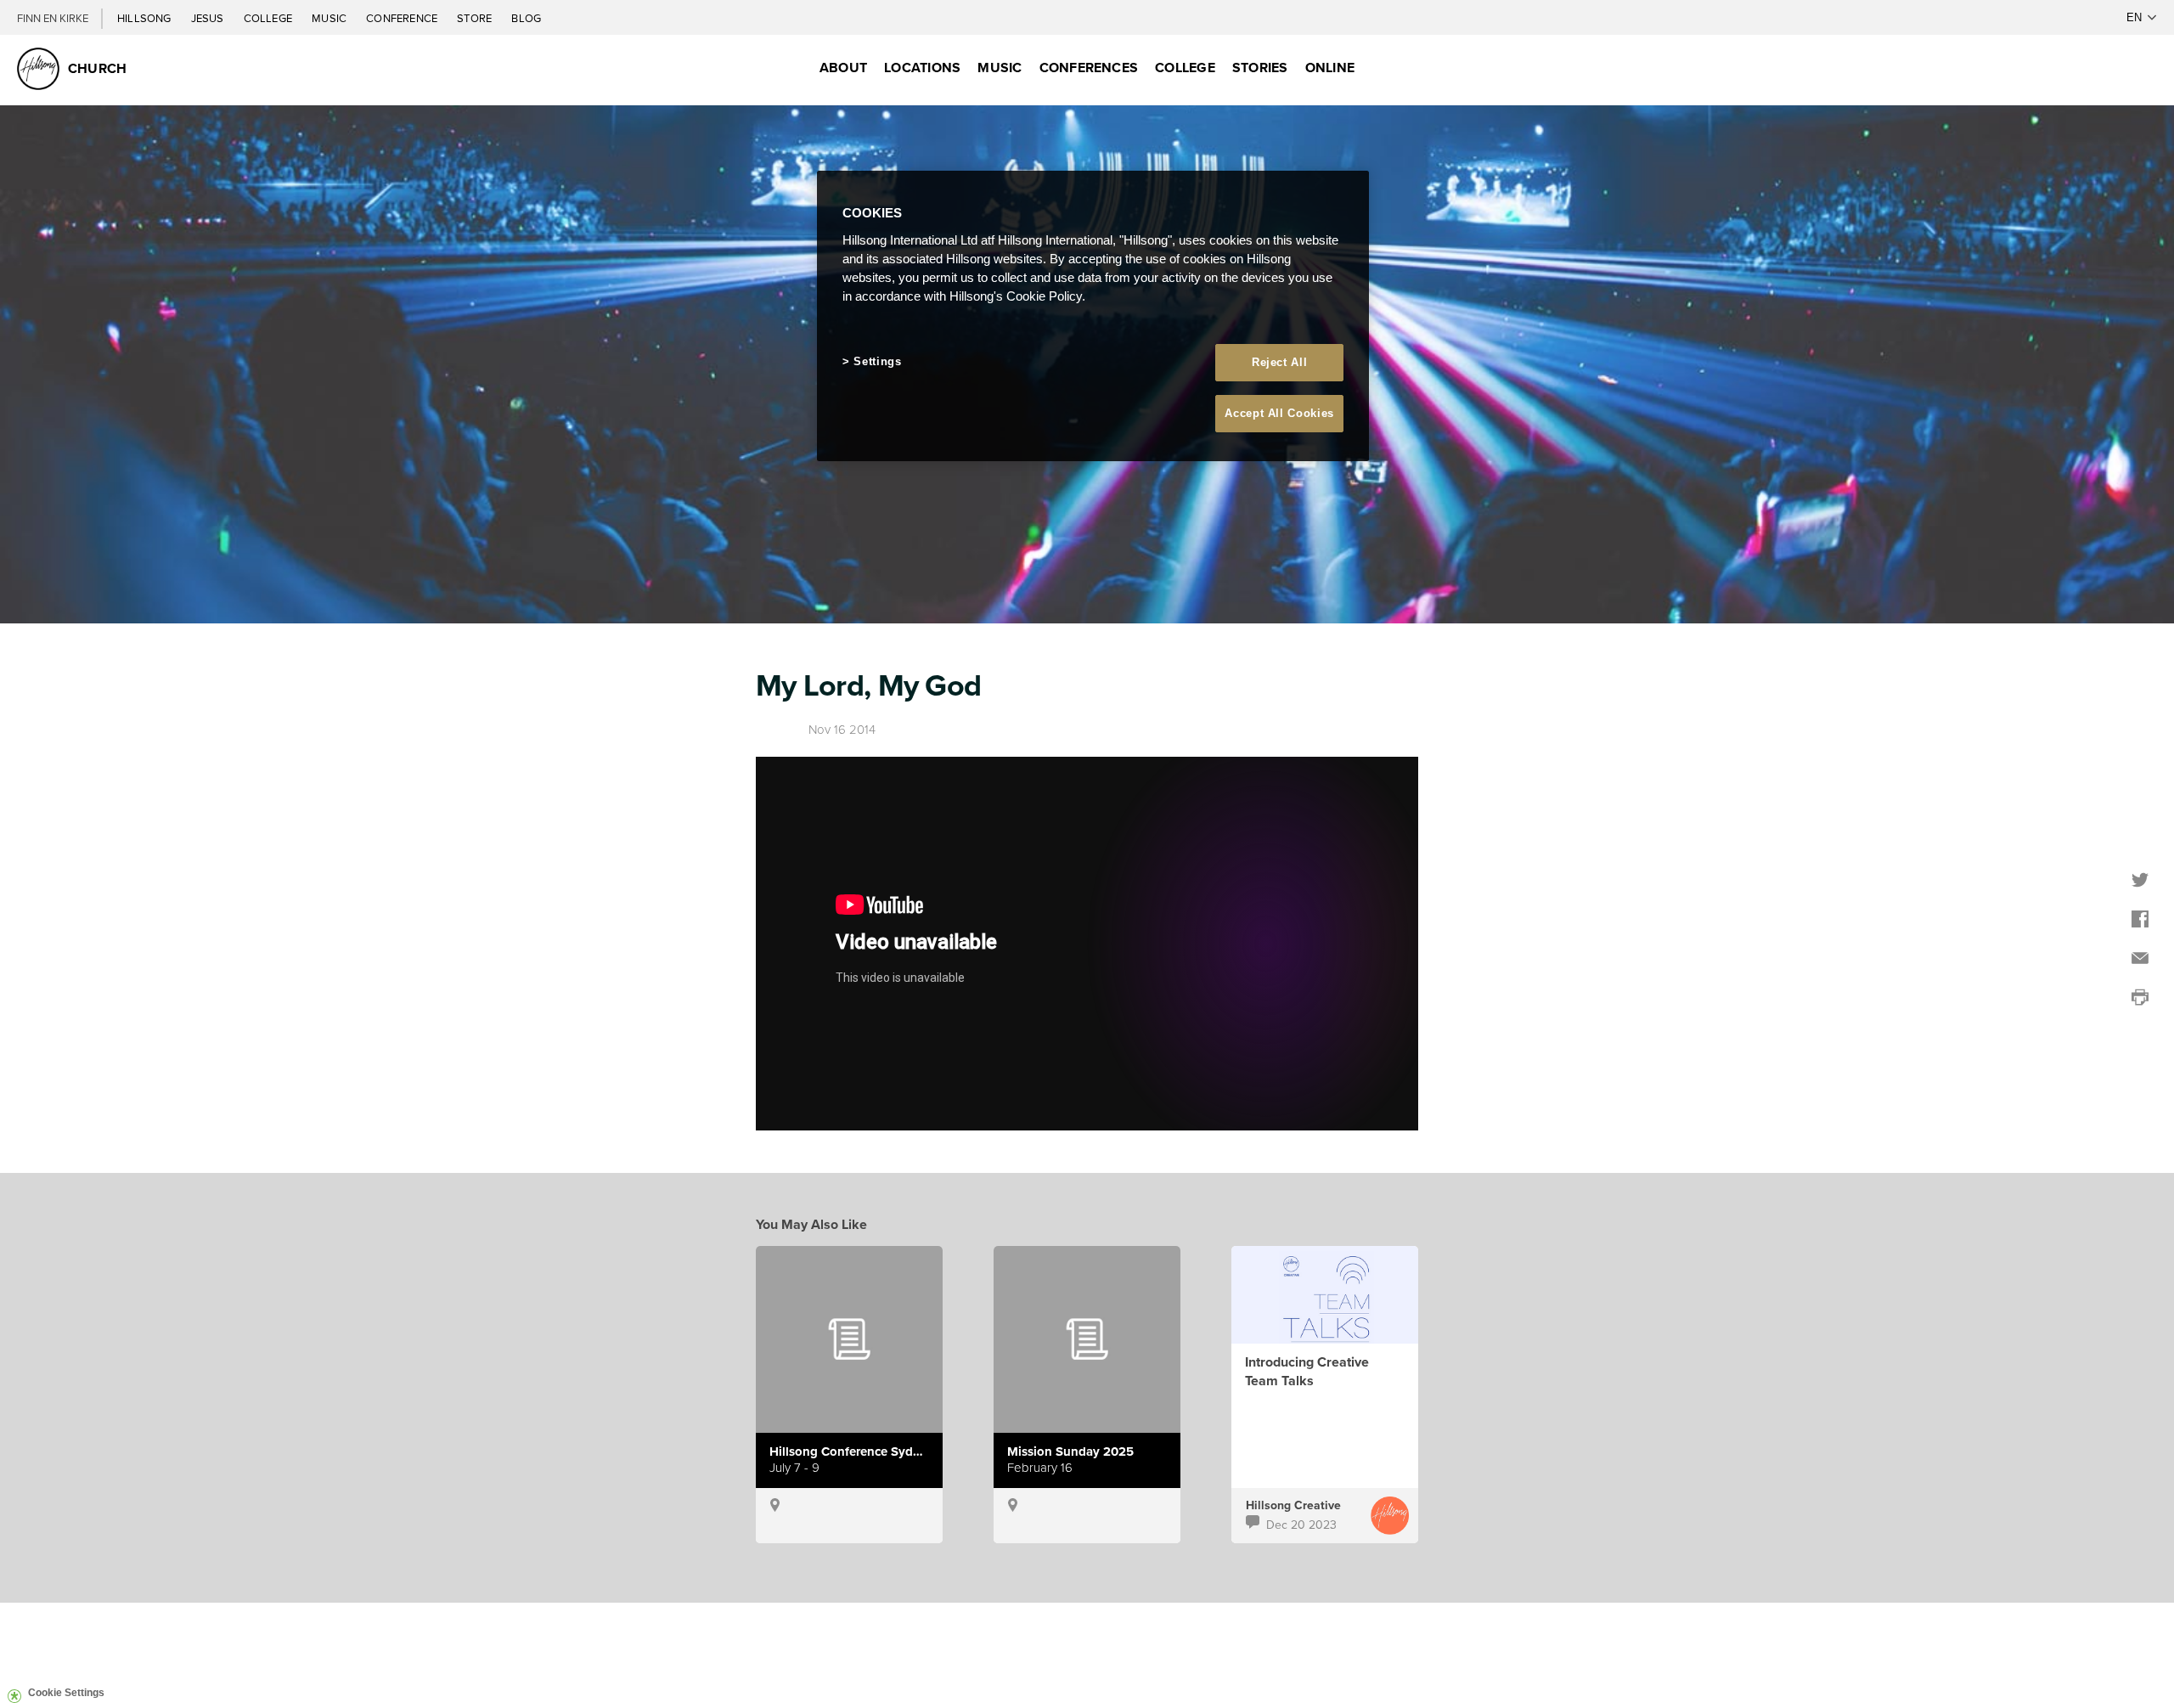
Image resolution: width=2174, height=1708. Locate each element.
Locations (922, 68)
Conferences (1089, 68)
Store (476, 18)
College (269, 18)
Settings (877, 361)
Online (1330, 68)
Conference (403, 18)
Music (330, 18)
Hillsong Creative (1293, 1505)
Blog (526, 18)
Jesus (209, 18)
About (843, 68)
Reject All (1280, 362)
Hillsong (146, 18)
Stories (1260, 68)
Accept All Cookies (1279, 413)
